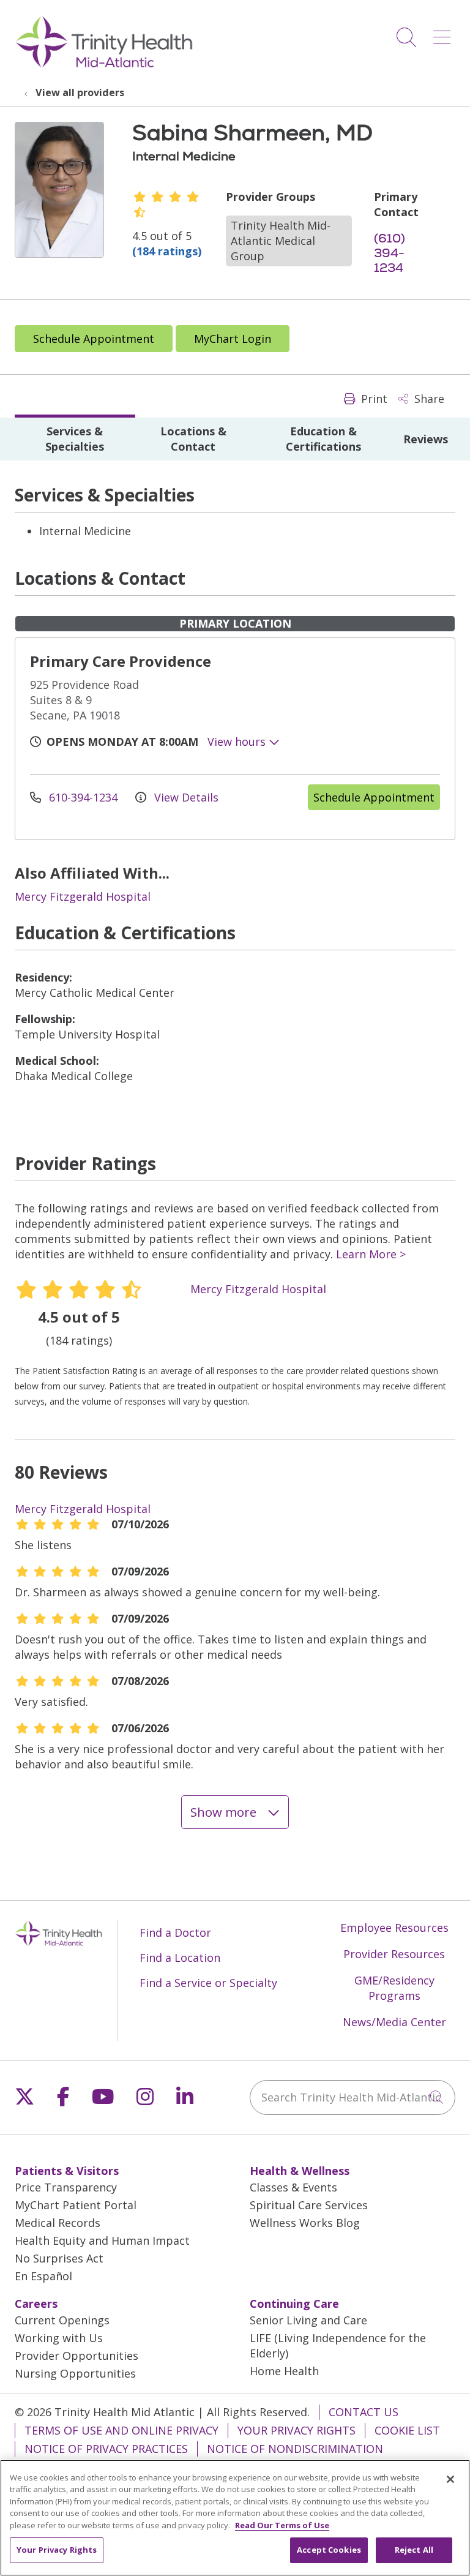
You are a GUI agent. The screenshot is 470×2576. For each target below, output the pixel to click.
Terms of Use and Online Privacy (121, 2430)
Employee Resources (394, 1928)
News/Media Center (394, 2022)
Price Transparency (66, 2187)
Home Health (284, 2371)
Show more (225, 1812)
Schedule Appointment (94, 339)
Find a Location (180, 1958)
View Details (185, 797)
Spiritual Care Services (309, 2205)
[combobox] (352, 2097)
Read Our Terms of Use (282, 2525)
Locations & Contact (193, 439)
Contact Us (364, 2412)
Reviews (426, 439)
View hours (238, 742)
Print (373, 399)
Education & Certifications (323, 439)
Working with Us (59, 2338)
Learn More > (371, 1254)
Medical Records (58, 2223)
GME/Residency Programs (394, 1988)
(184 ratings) (167, 251)
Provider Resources (394, 1954)
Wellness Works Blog (305, 2223)
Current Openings (62, 2320)
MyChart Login (233, 339)
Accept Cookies (329, 2550)
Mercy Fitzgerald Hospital (83, 896)
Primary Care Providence (121, 661)
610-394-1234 (83, 797)
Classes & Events (293, 2187)
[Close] (450, 2479)
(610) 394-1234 (390, 253)
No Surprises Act (59, 2258)
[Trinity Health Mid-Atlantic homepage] (104, 66)
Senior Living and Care (308, 2320)
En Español (43, 2276)
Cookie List (407, 2430)
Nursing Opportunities (75, 2373)
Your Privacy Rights (297, 2430)
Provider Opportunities (76, 2356)
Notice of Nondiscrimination (295, 2449)
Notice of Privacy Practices (106, 2449)
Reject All (414, 2550)
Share (428, 399)
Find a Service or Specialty (208, 1983)
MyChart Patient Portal (76, 2205)
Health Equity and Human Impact (102, 2240)
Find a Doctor (175, 1932)
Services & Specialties (75, 439)
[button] (444, 33)
